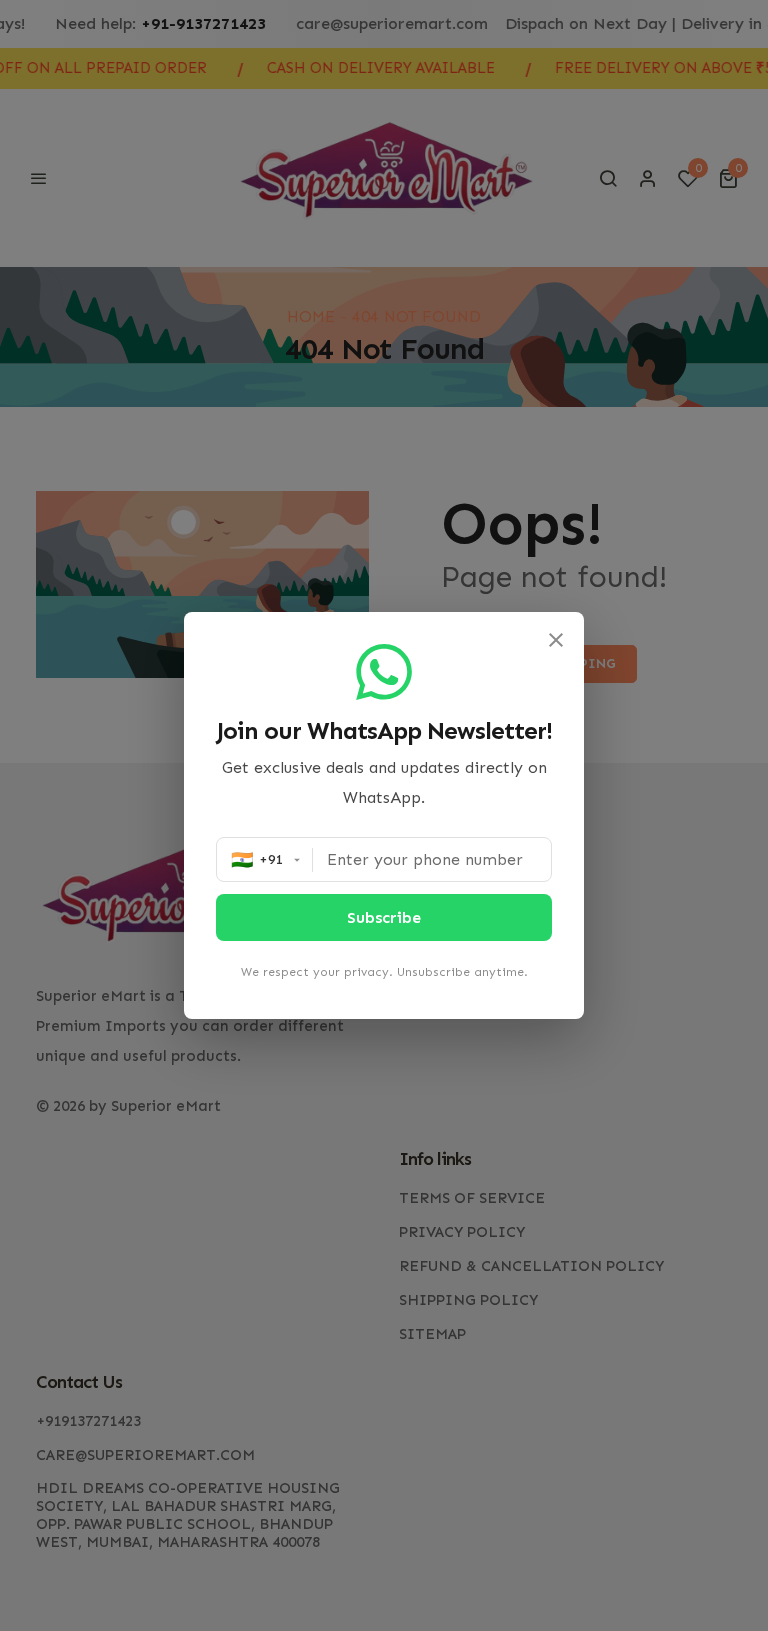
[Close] (556, 640)
